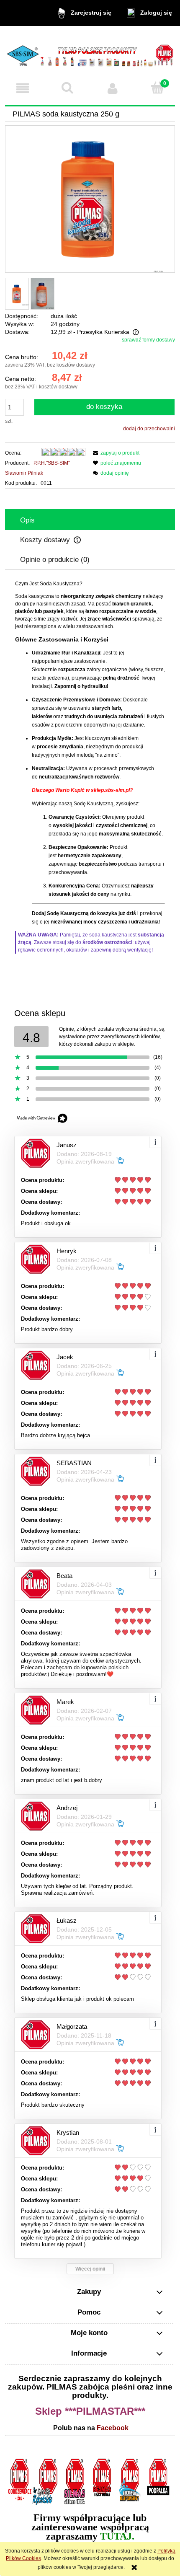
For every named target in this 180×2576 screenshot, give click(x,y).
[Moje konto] (113, 88)
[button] (23, 88)
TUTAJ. (117, 2536)
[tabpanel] (90, 767)
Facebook (113, 2428)
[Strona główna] (90, 52)
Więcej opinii (90, 2269)
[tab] (90, 520)
